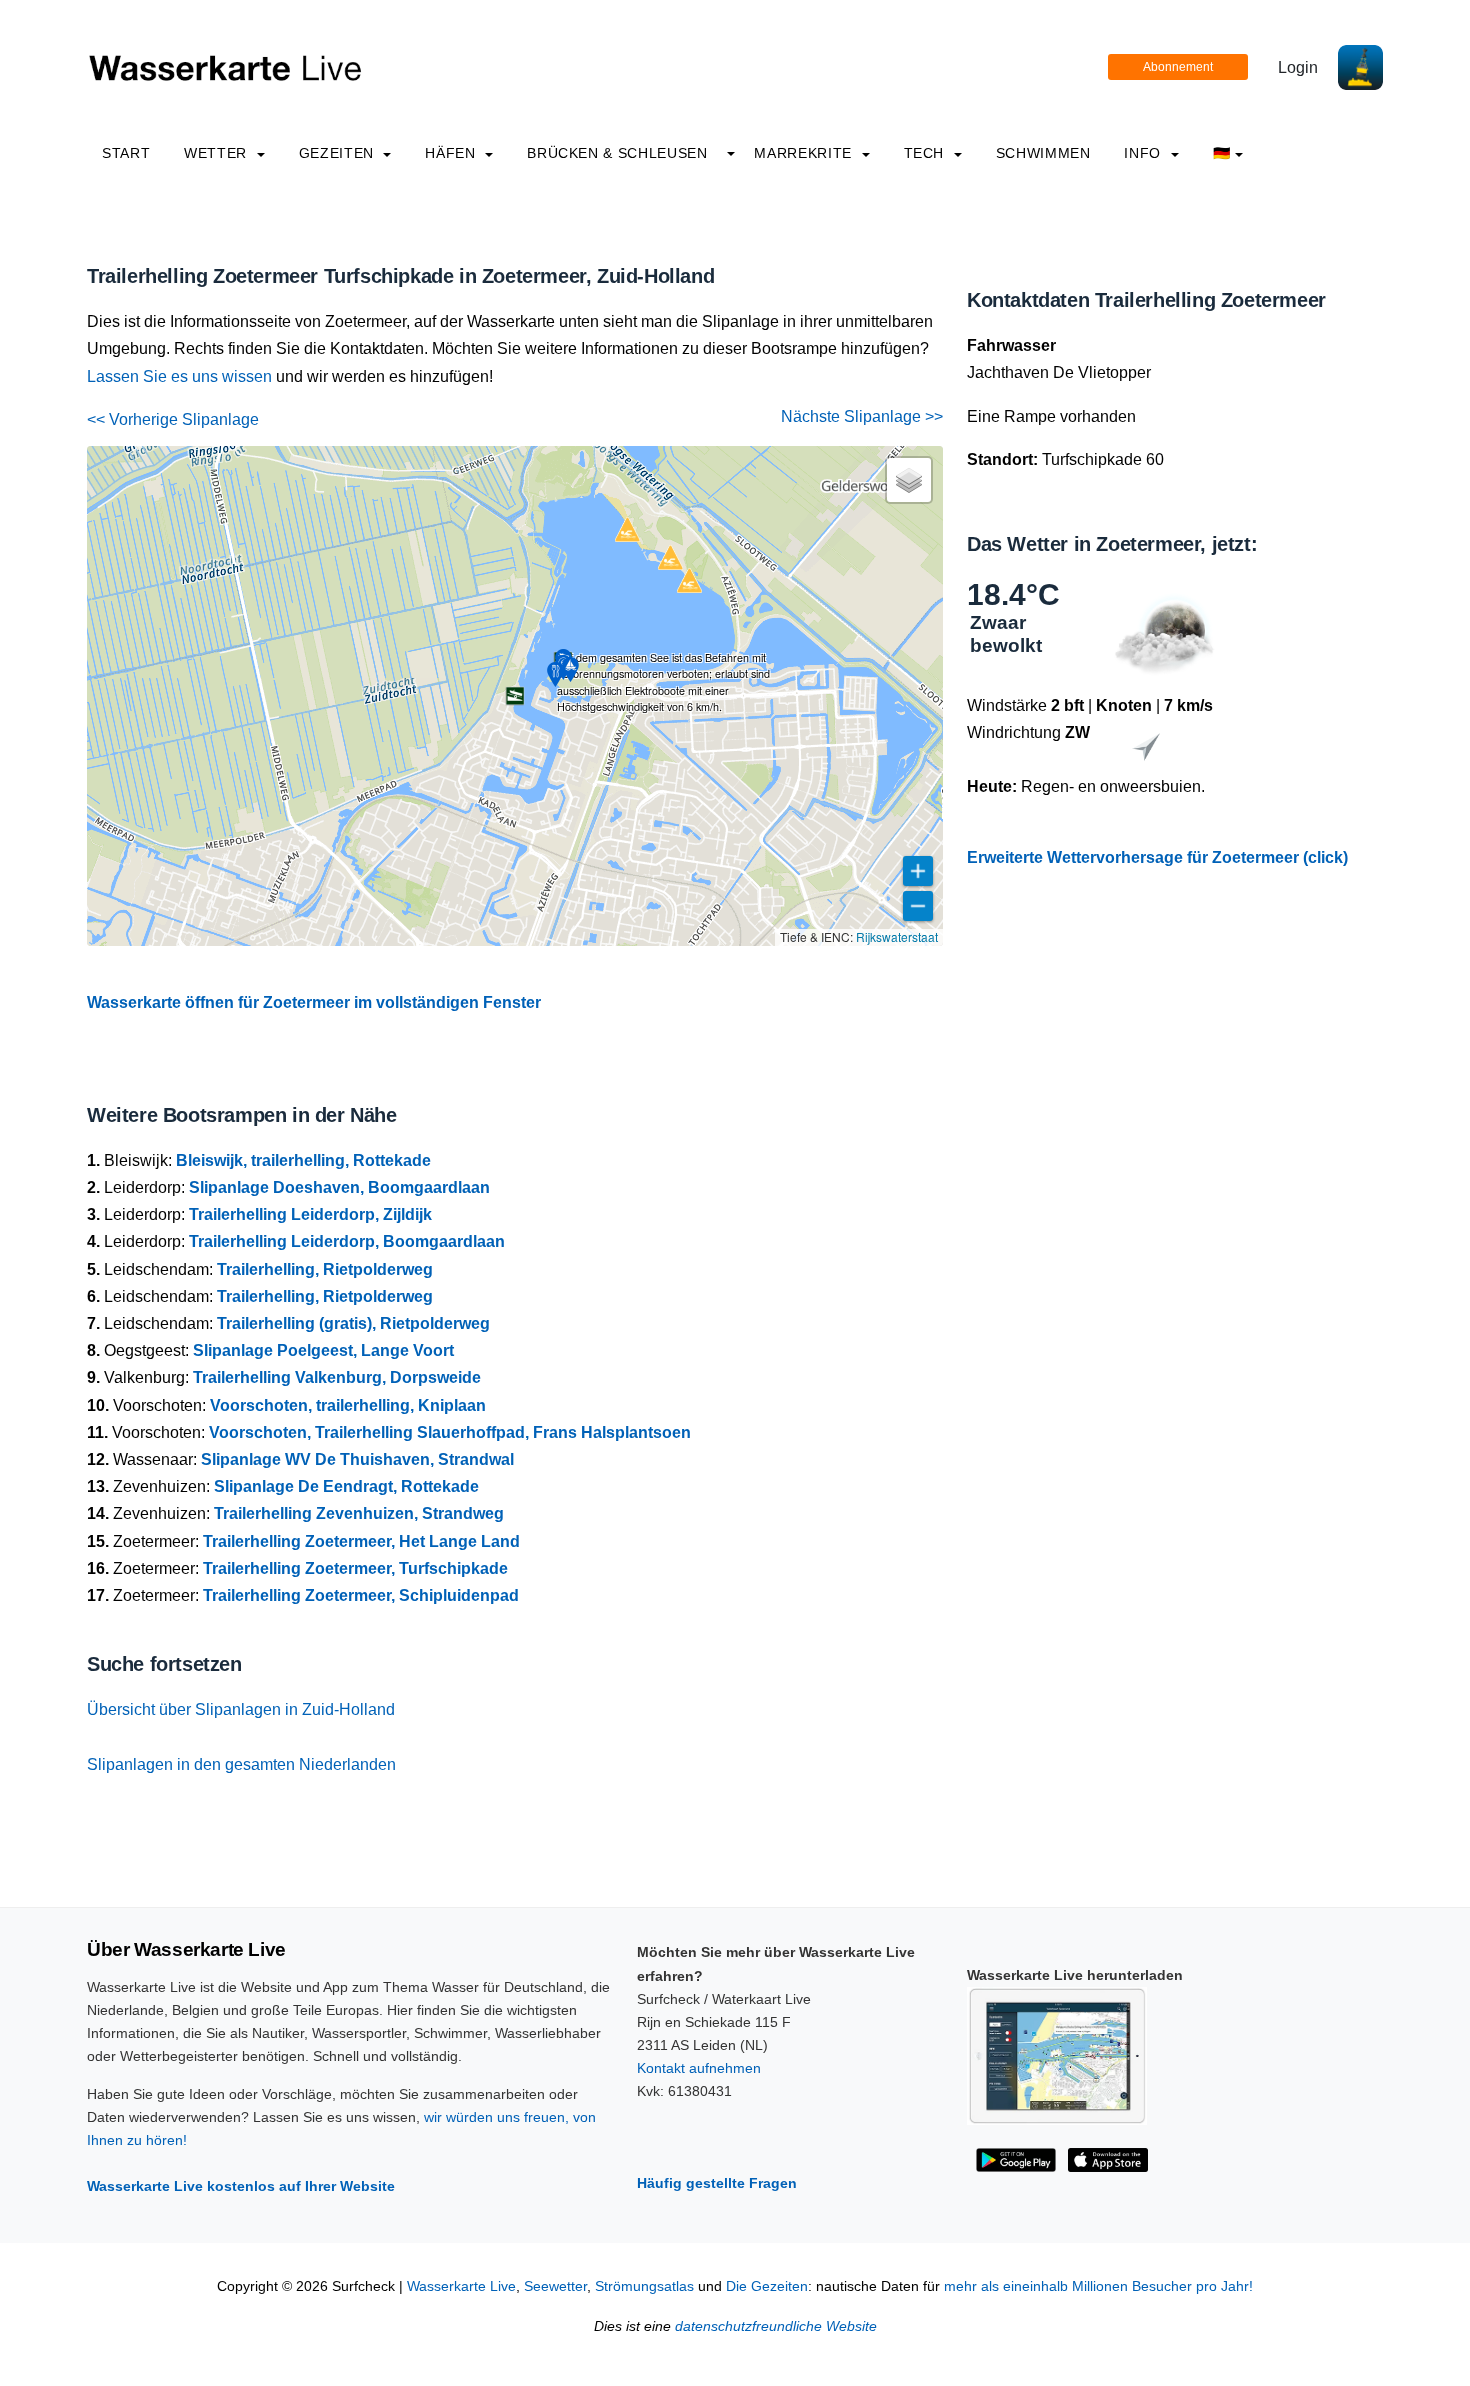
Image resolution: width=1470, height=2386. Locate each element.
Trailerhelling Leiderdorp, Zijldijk (310, 1214)
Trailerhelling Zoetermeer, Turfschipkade (355, 1568)
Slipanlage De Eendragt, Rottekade (346, 1486)
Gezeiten (339, 153)
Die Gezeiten (767, 2286)
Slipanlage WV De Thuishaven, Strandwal (357, 1459)
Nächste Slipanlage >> (862, 416)
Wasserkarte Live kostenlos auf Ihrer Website (241, 2186)
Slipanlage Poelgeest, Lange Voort (323, 1350)
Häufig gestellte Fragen (717, 2183)
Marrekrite (805, 153)
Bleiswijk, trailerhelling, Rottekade (303, 1160)
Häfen (452, 153)
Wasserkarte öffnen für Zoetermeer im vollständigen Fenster (314, 1002)
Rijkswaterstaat (897, 936)
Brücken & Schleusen (617, 153)
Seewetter (555, 2286)
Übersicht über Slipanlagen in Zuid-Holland (241, 1709)
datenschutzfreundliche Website (776, 2326)
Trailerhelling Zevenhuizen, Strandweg (359, 1513)
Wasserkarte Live (461, 2286)
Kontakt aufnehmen (699, 2068)
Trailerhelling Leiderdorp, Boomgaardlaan (347, 1241)
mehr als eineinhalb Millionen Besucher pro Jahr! (1098, 2286)
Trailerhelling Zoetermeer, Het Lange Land (361, 1541)
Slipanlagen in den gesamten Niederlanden (241, 1764)
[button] (515, 696)
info (1144, 153)
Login (1298, 67)
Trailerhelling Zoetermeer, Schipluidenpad (361, 1595)
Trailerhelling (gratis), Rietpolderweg (353, 1323)
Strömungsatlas (644, 2286)
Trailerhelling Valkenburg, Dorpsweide (337, 1377)
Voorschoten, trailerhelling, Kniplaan (348, 1405)
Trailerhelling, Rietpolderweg (325, 1269)
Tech (926, 153)
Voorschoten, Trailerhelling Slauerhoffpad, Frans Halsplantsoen (450, 1432)
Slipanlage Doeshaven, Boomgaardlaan (339, 1187)
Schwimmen (1043, 153)
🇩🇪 (1222, 153)
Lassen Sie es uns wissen (179, 376)
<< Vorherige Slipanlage (173, 419)
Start (126, 153)
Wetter (217, 153)
